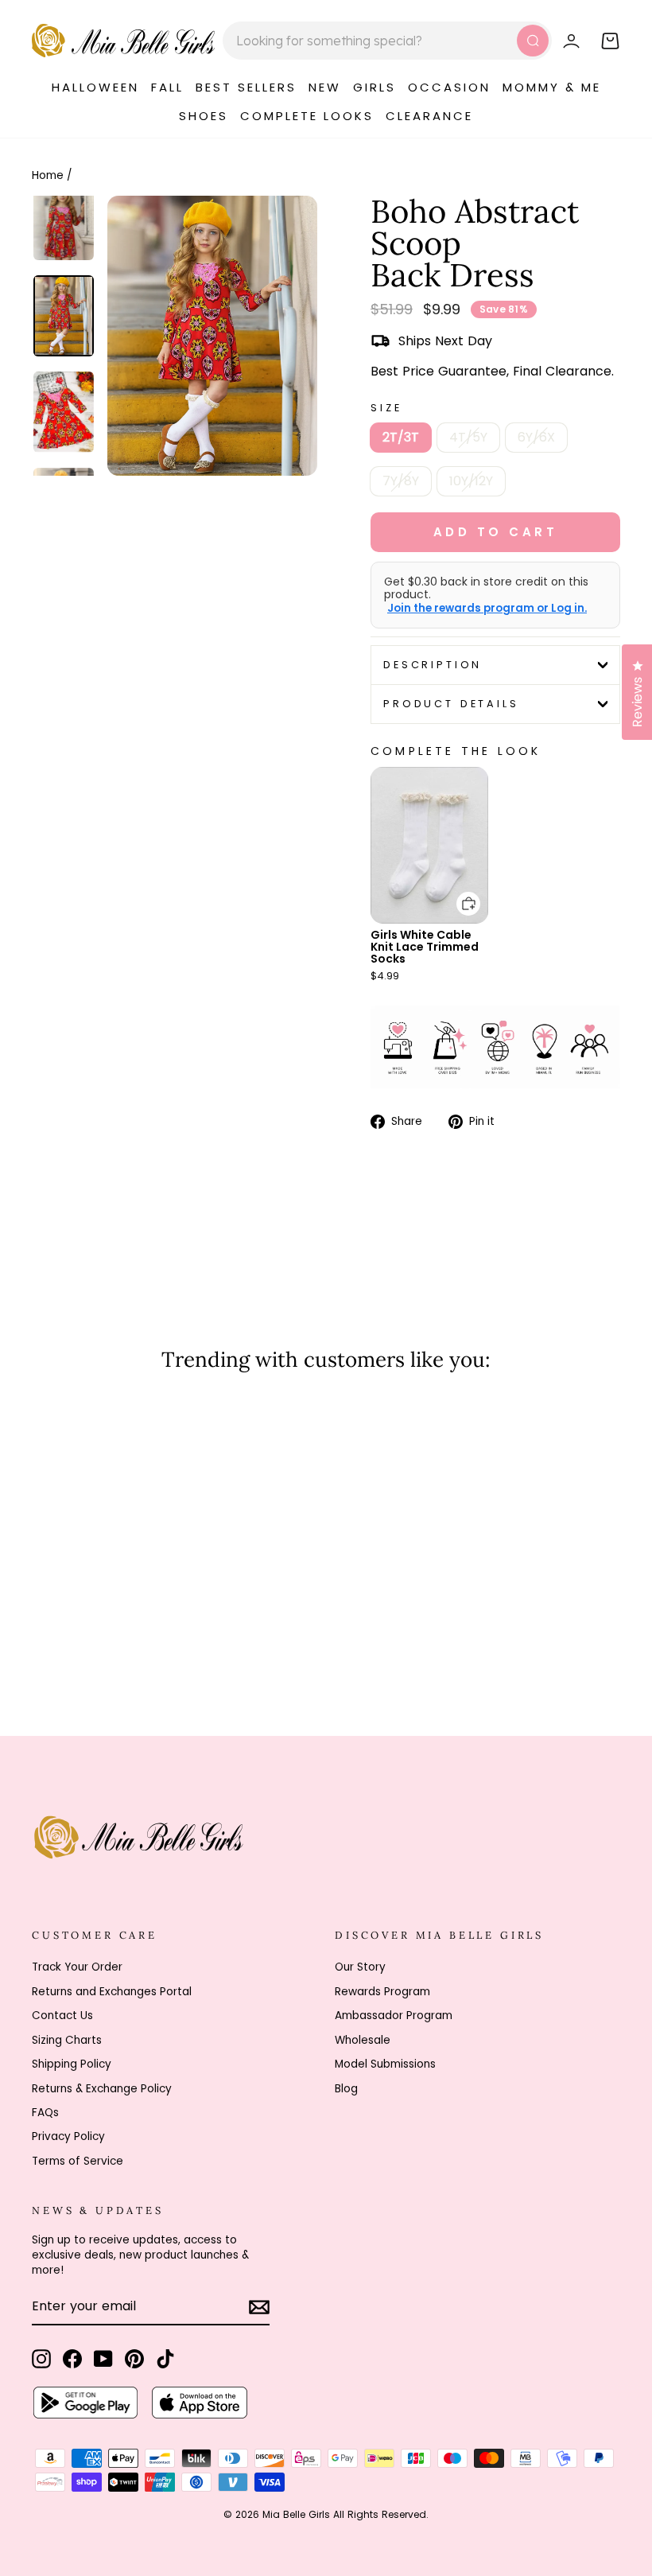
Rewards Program (382, 1992)
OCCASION (449, 87)
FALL (167, 87)
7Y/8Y (401, 481)
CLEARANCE (429, 116)
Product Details (451, 704)
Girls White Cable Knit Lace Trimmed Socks (425, 947)
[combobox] (387, 41)
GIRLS (375, 87)
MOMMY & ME (552, 87)
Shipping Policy (72, 2064)
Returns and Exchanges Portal (112, 1992)
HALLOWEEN (95, 87)
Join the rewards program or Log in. (487, 609)
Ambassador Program (394, 2016)
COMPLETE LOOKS (307, 116)
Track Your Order (77, 1967)
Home (48, 175)
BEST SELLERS (246, 87)
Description (433, 665)
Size (386, 408)
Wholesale (363, 2040)
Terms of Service (78, 2161)
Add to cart (459, 892)
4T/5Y (468, 437)
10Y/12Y (471, 481)
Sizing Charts (67, 2040)
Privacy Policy (68, 2136)
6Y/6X (536, 437)
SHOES (204, 116)
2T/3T (401, 437)
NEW (325, 87)
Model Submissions (385, 2064)
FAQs (45, 2113)
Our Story (360, 1967)
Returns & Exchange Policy (102, 2089)
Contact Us (62, 2016)
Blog (346, 2089)
